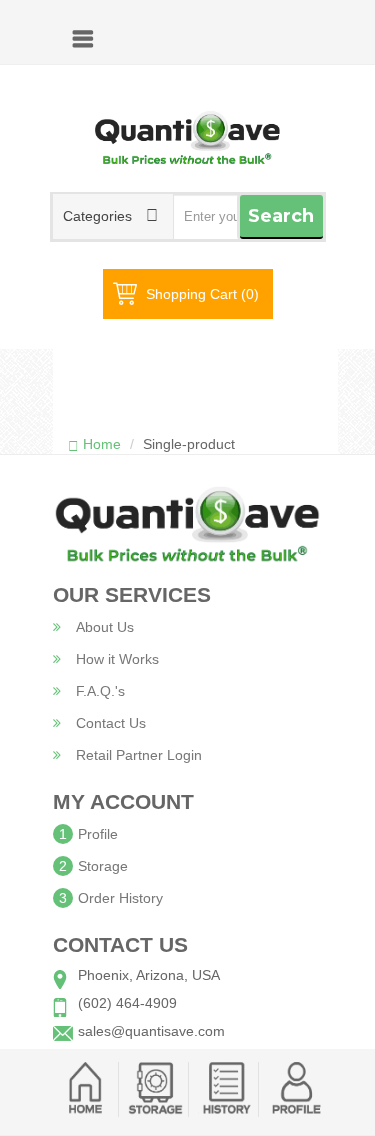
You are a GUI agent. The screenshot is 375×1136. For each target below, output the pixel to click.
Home (102, 444)
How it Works (117, 659)
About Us (105, 627)
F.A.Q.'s (100, 691)
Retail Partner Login (139, 755)
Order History (120, 898)
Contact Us (111, 723)
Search (281, 216)
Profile (98, 834)
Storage (103, 866)
